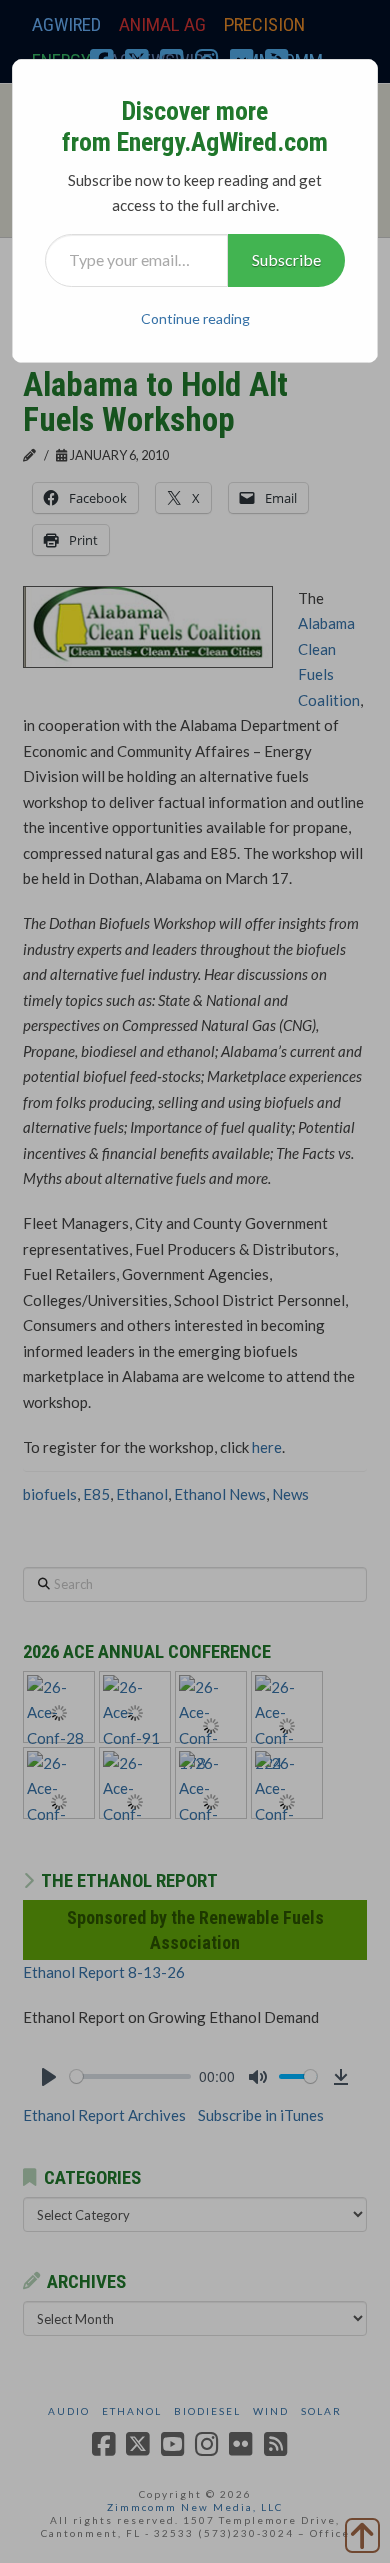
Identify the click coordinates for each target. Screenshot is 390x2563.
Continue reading (195, 318)
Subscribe (286, 259)
